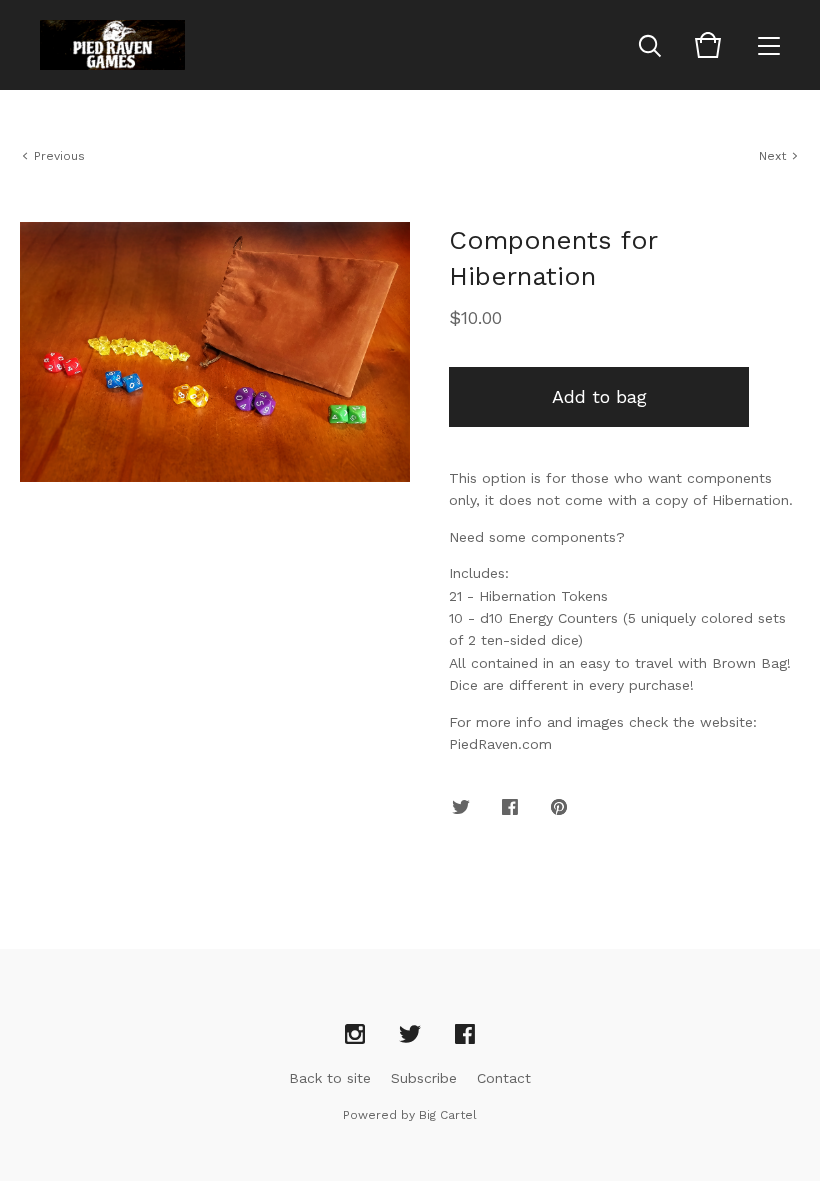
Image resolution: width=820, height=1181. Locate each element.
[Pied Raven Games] (112, 45)
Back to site (330, 1078)
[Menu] (769, 45)
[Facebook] (465, 1035)
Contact (504, 1078)
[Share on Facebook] (510, 808)
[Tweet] (461, 808)
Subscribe (424, 1078)
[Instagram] (355, 1035)
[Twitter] (410, 1035)
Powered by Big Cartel (410, 1115)
